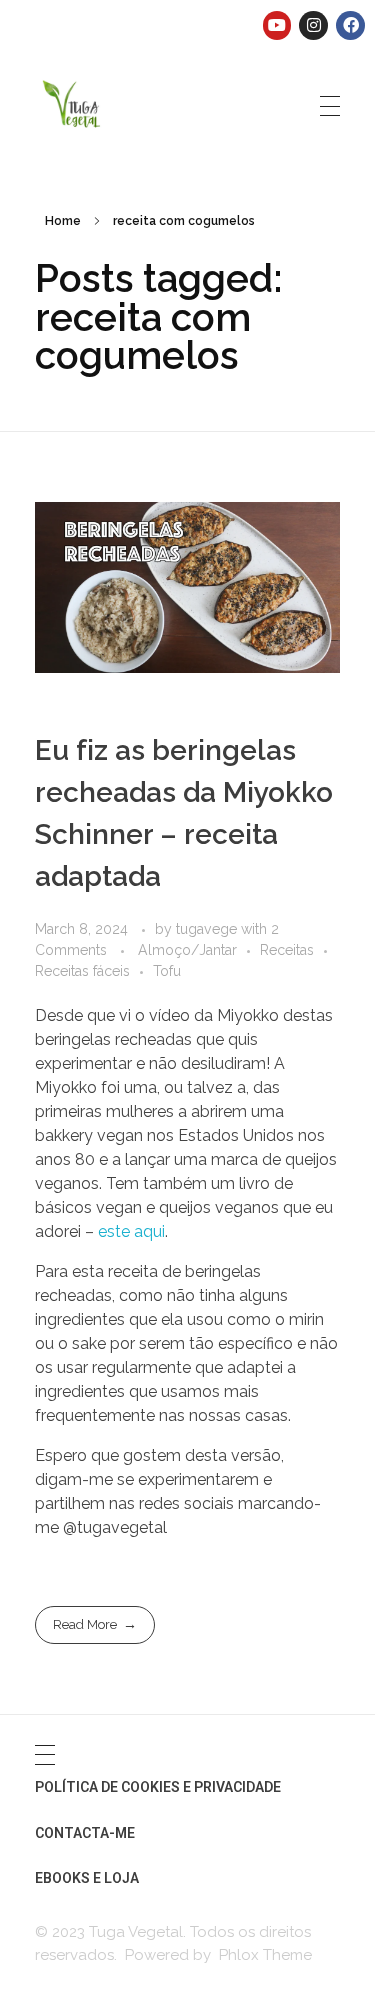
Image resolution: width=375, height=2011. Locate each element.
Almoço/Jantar (187, 950)
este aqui (131, 1231)
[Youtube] (277, 25)
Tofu (167, 971)
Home (63, 221)
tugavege (208, 929)
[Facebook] (350, 25)
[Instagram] (313, 25)
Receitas (287, 950)
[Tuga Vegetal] (72, 102)
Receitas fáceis (82, 971)
